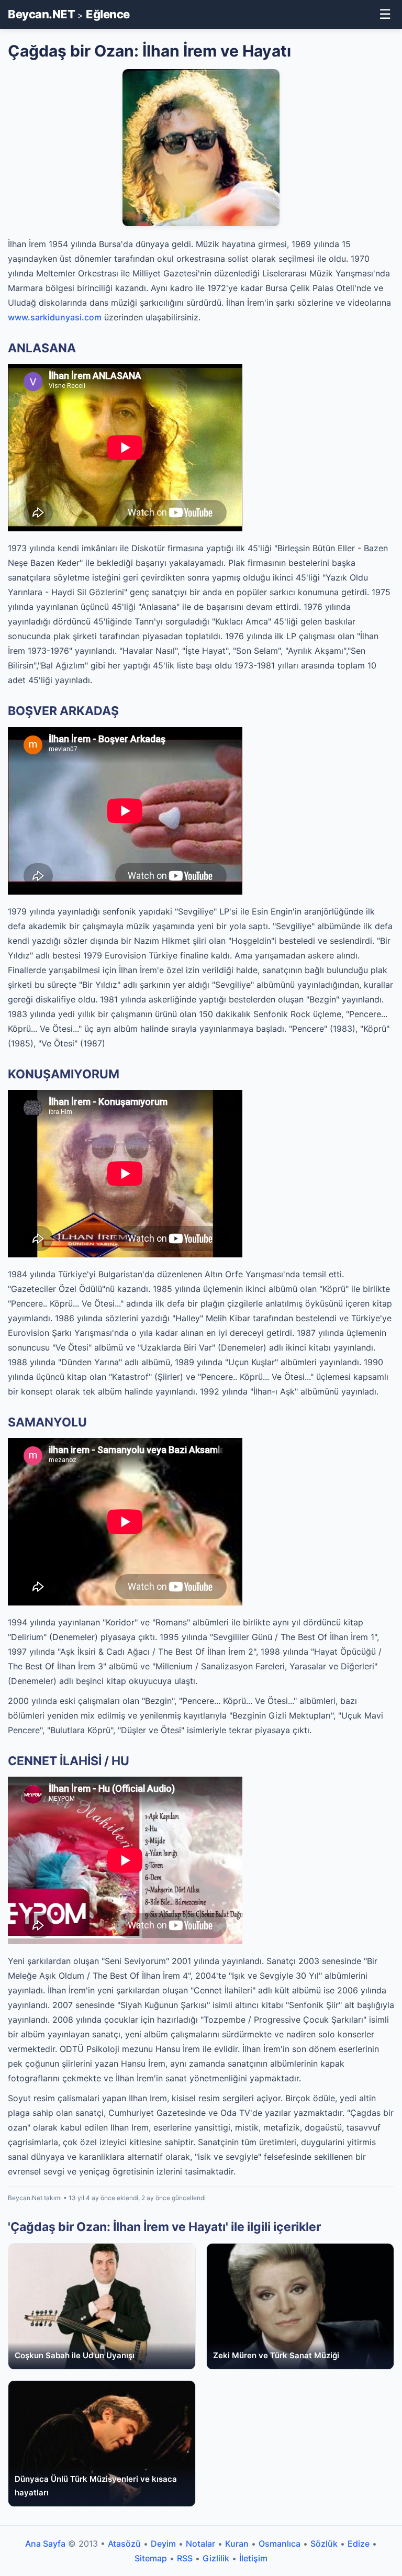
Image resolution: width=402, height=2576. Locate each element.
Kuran (237, 2544)
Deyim (163, 2544)
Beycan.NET (41, 14)
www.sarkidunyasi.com (55, 317)
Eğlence (108, 14)
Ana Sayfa (45, 2544)
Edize (359, 2544)
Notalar (200, 2544)
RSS (185, 2558)
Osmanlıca (280, 2544)
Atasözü (124, 2544)
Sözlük (324, 2544)
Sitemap (151, 2558)
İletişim (253, 2558)
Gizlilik (216, 2558)
